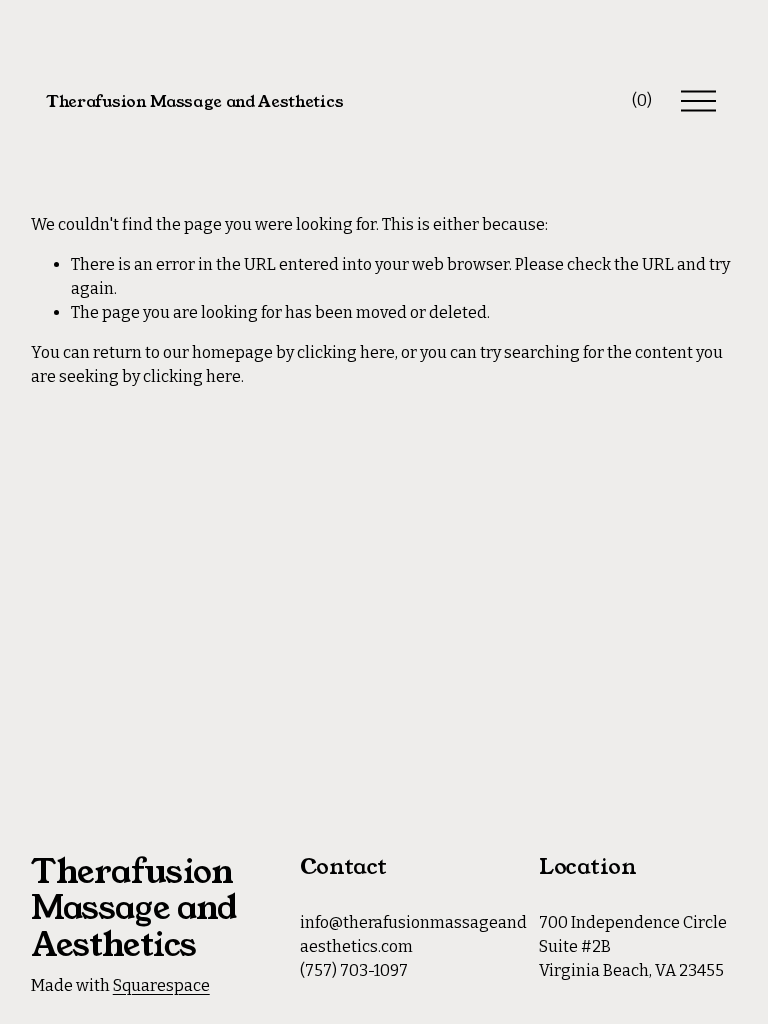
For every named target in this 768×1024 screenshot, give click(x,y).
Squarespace (161, 985)
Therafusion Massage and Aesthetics (194, 101)
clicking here (346, 352)
